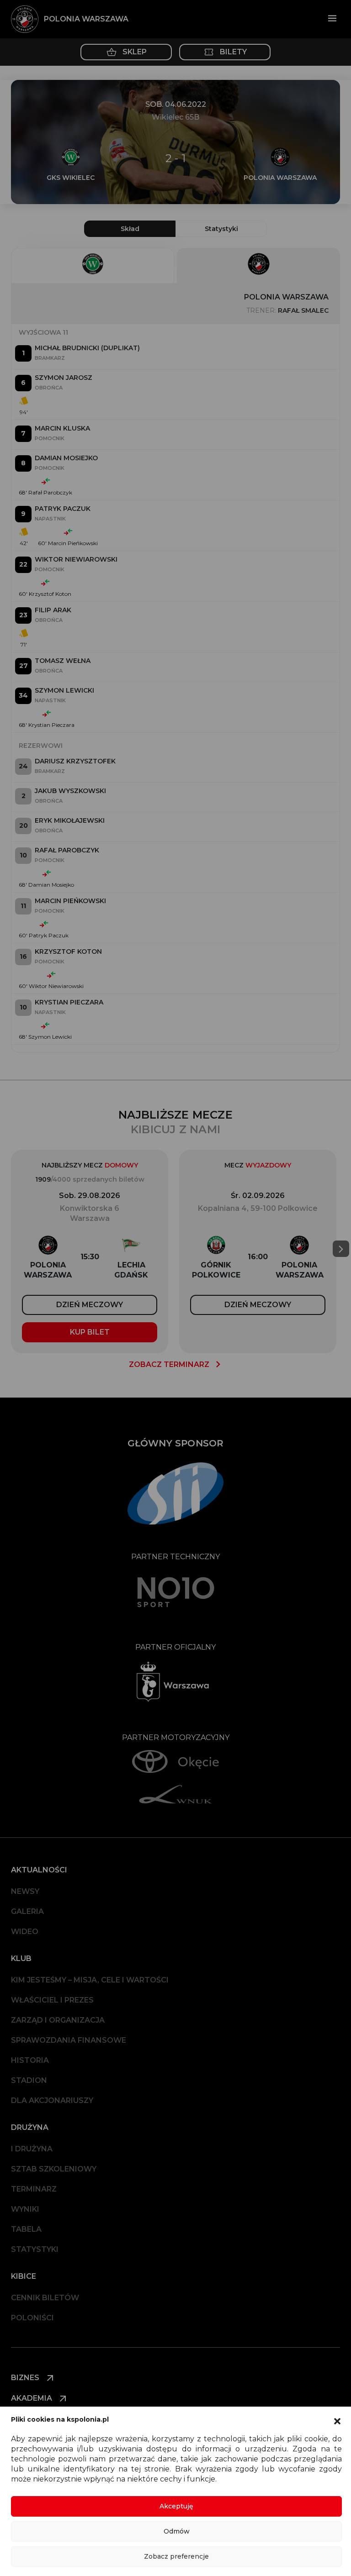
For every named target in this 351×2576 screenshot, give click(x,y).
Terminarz (34, 2189)
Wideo (25, 1932)
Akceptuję (176, 2506)
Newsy (25, 1891)
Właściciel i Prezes (52, 2000)
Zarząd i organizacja (58, 2020)
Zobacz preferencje (176, 2556)
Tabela (26, 2229)
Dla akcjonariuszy (52, 2100)
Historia (30, 2060)
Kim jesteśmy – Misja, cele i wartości (90, 1980)
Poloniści (32, 2318)
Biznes (26, 2378)
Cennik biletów (45, 2298)
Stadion (29, 2080)
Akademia (32, 2398)
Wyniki (25, 2209)
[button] (337, 2420)
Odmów (177, 2531)
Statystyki (35, 2249)
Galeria (27, 1911)
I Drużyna (32, 2149)
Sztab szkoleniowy (54, 2169)
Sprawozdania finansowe (69, 2040)
